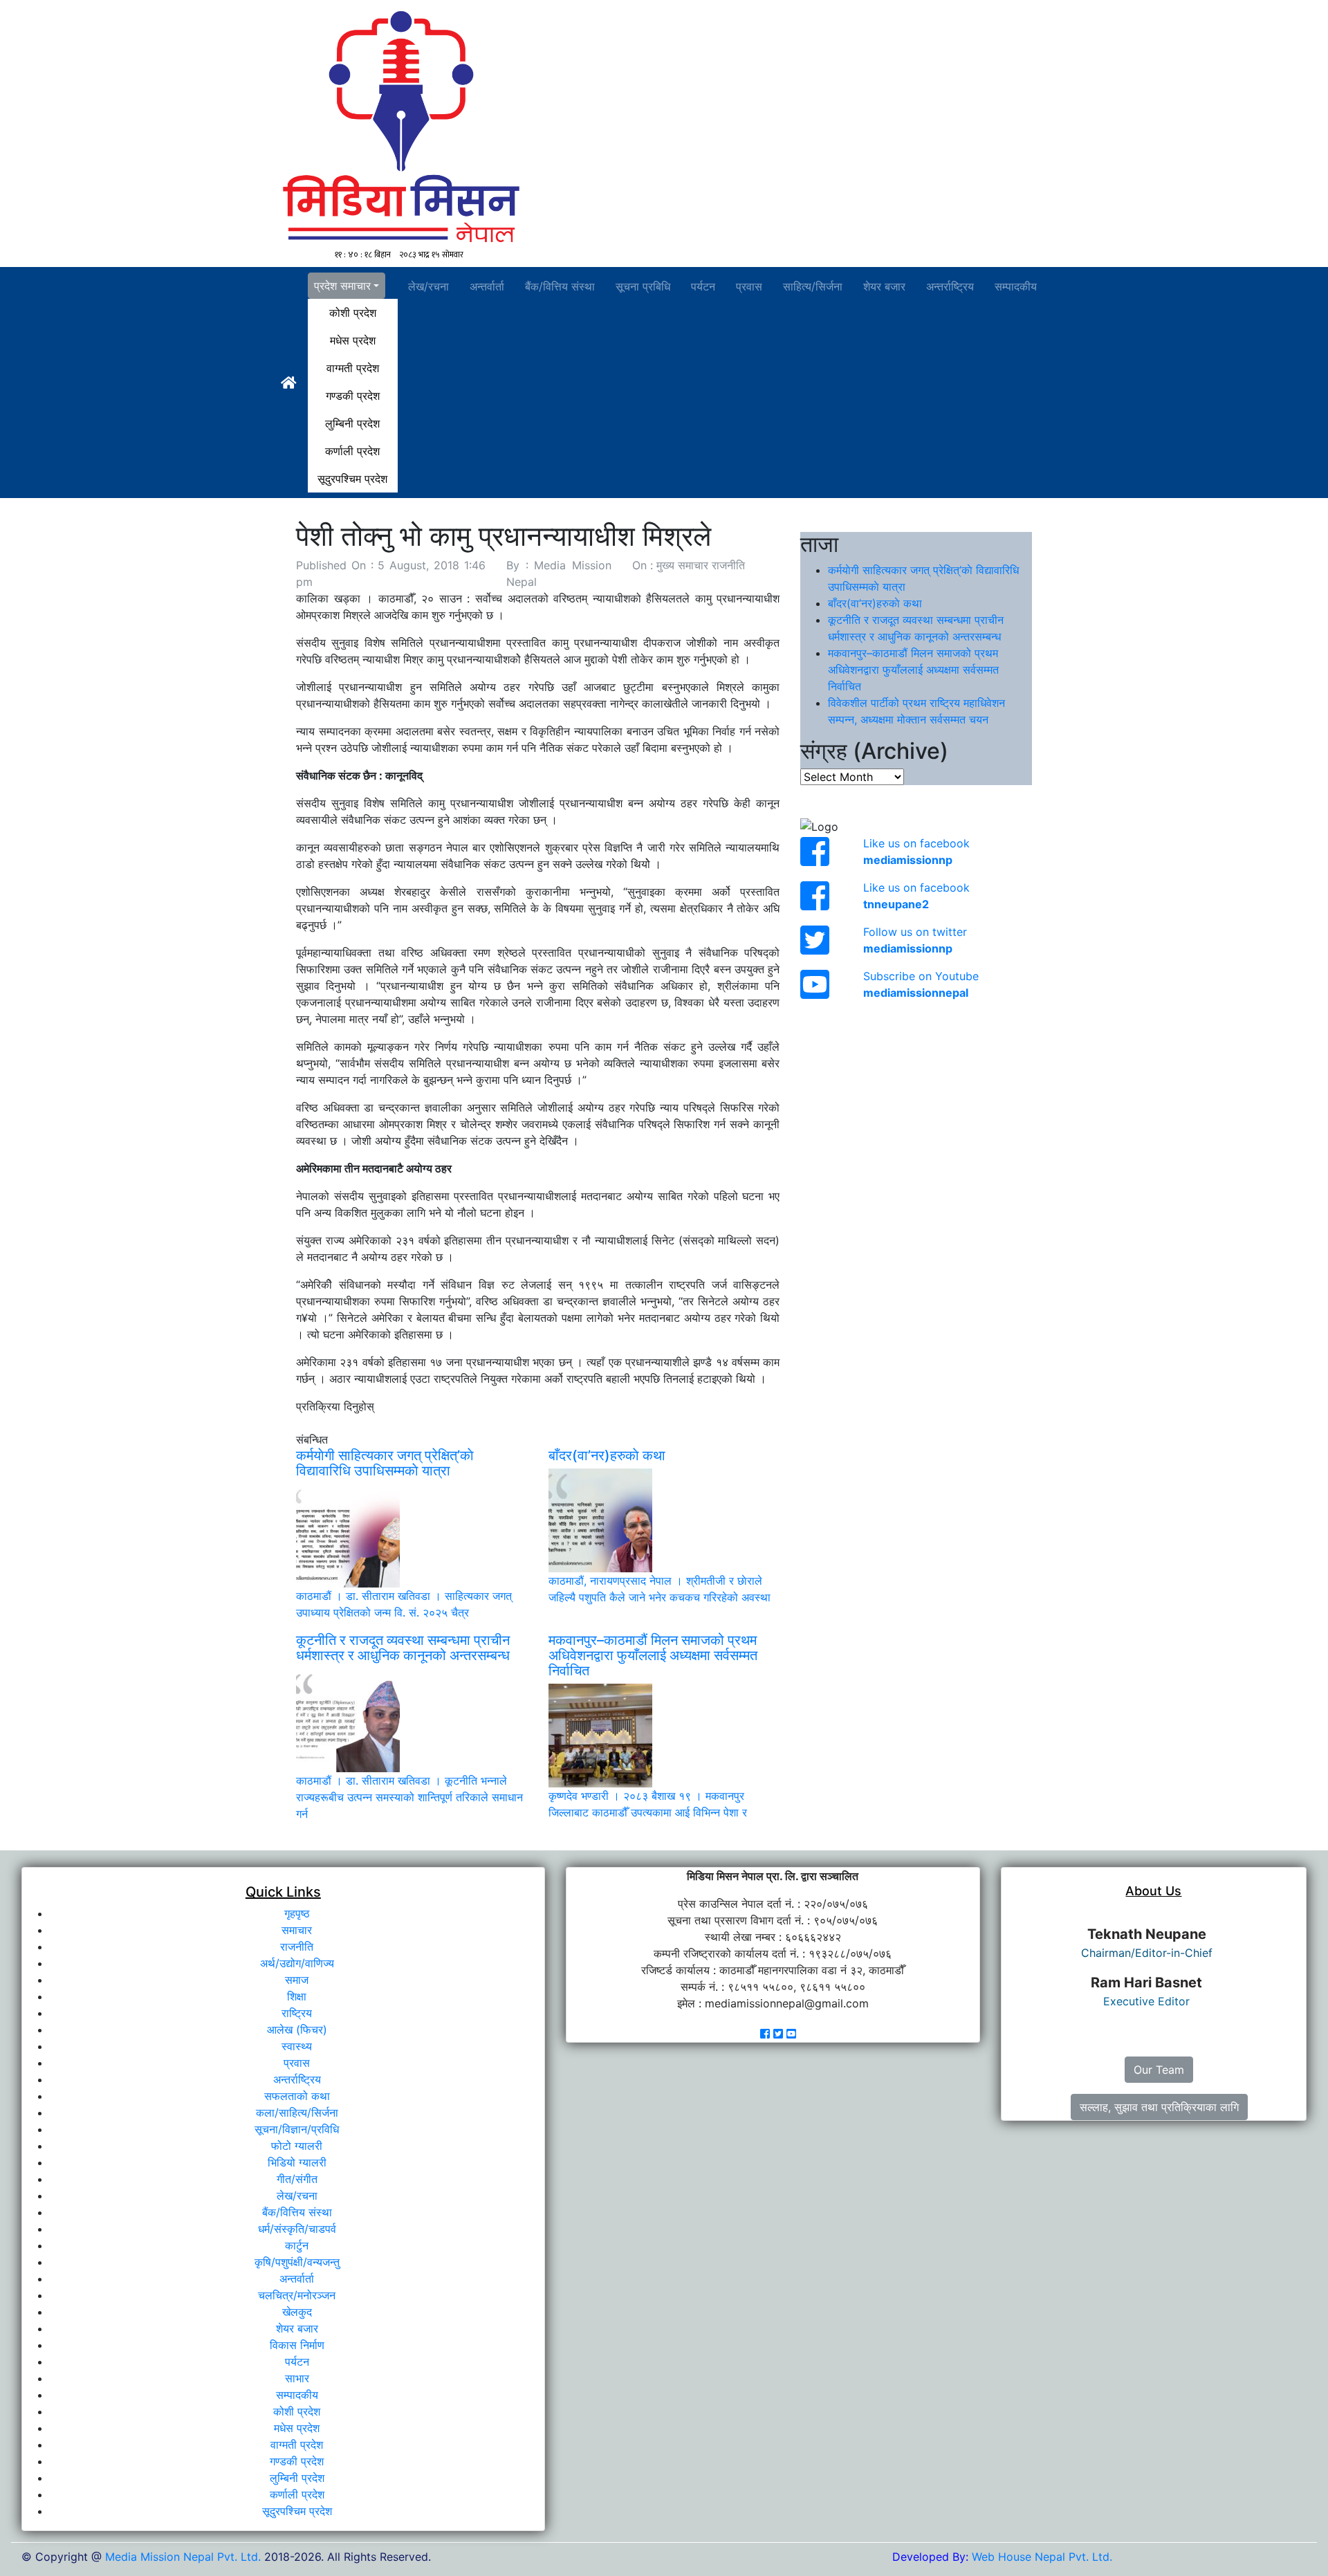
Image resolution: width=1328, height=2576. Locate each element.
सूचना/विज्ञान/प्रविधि (297, 2129)
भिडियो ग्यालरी (297, 2162)
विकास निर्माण (297, 2345)
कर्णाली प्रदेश (352, 451)
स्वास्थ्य (297, 2046)
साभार (297, 2378)
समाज (297, 1980)
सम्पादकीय (1016, 286)
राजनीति (297, 1947)
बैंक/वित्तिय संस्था (560, 286)
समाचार (297, 1930)
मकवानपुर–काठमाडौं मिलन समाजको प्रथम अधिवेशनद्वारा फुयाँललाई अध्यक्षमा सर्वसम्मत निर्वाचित (913, 670)
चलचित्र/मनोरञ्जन (297, 2295)
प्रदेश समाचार (342, 286)
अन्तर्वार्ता (487, 286)
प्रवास (749, 286)
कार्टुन (297, 2245)
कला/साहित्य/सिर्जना (297, 2113)
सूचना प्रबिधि (643, 286)
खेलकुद (297, 2312)
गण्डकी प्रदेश (353, 396)
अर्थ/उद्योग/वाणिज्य (297, 1963)
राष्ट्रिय (297, 2013)
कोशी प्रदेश (353, 313)
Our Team (1159, 2070)
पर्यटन (703, 286)
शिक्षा (297, 1996)
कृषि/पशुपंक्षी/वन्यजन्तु (297, 2262)
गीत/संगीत (297, 2179)
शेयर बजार (884, 286)
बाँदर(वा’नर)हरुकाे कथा (875, 603)
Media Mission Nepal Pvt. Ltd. (185, 2557)
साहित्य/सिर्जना (813, 286)
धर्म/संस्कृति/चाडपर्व (297, 2229)
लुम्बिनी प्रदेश (352, 423)
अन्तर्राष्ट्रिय (950, 286)
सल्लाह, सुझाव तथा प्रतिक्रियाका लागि (1159, 2107)
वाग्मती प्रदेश (353, 368)
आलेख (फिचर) (297, 2030)
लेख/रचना (428, 286)
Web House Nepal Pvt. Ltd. (1042, 2557)
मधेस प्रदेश (353, 340)
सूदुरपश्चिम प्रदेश (352, 479)
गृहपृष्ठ (297, 1913)
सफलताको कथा (297, 2096)
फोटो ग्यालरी (297, 2146)
